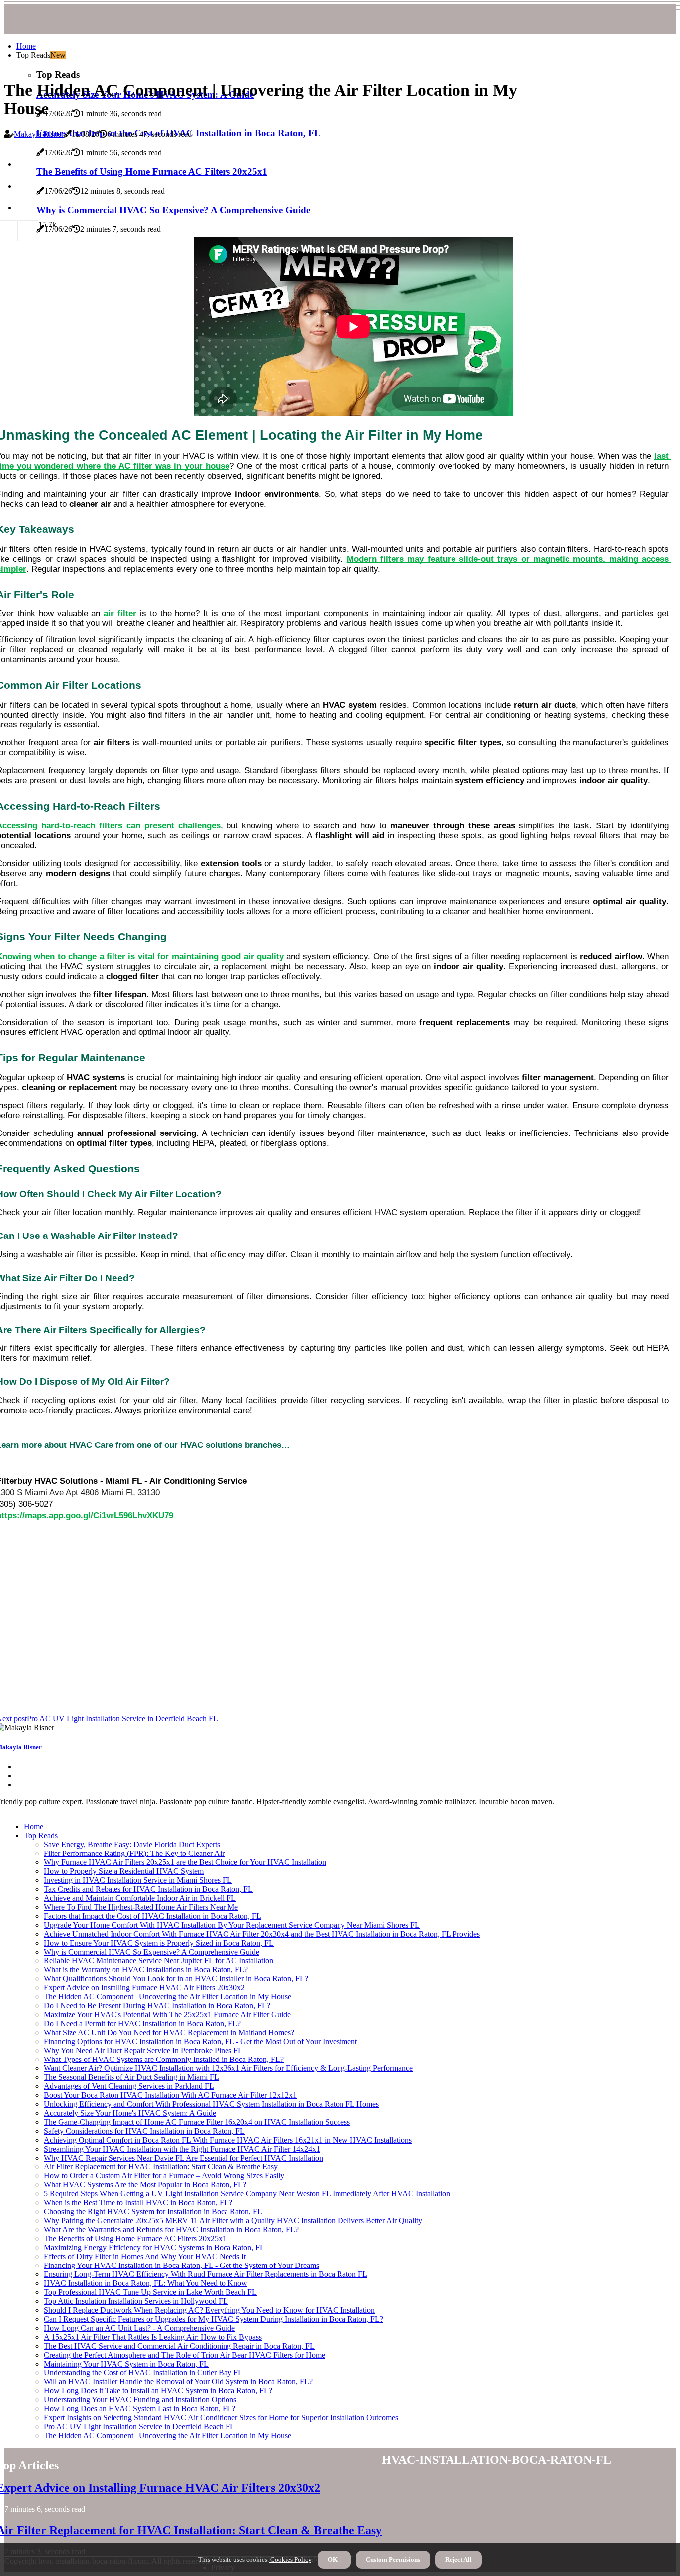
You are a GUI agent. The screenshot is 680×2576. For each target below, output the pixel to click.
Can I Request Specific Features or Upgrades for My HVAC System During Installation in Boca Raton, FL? (214, 2319)
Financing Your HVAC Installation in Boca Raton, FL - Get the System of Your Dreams (181, 2265)
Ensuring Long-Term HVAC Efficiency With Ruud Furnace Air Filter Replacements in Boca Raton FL (206, 2274)
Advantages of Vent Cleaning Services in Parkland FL (129, 2086)
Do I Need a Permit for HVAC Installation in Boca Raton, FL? (142, 2023)
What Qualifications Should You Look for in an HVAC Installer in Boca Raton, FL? (176, 1979)
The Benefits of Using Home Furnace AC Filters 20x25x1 (135, 2238)
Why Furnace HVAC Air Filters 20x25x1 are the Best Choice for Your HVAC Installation (185, 1862)
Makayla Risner (39, 134)
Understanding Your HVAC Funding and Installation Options (140, 2400)
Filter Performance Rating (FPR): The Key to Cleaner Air (134, 1853)
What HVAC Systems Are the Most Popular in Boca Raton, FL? (145, 2185)
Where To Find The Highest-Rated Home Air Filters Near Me (141, 1907)
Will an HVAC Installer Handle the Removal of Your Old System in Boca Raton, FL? (178, 2382)
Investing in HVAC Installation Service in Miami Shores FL (138, 1880)
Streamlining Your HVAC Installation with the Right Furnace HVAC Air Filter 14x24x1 (182, 2149)
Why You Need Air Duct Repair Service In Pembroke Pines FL (143, 2050)
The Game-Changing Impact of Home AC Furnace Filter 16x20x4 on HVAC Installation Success (197, 2122)
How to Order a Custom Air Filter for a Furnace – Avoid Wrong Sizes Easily (164, 2176)
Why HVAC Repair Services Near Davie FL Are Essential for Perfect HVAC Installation (183, 2158)
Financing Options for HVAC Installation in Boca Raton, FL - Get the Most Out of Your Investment (200, 2041)
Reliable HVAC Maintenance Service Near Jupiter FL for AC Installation (159, 1961)
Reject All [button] (458, 2559)
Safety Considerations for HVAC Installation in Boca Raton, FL (144, 2131)
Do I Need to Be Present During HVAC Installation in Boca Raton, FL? (157, 2006)
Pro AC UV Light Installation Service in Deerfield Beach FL (139, 2426)
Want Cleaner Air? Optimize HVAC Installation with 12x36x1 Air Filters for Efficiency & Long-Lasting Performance (228, 2068)
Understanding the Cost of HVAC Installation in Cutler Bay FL (143, 2373)
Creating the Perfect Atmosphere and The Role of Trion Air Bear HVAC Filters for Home (184, 2355)
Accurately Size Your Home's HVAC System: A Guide (130, 2113)
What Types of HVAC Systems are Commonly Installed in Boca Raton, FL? (164, 2059)
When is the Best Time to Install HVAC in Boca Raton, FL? (138, 2203)
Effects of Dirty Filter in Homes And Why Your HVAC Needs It (145, 2256)
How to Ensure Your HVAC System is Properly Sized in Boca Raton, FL (159, 1943)
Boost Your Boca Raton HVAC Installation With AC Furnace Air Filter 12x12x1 (170, 2095)
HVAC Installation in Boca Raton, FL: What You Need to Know (146, 2283)
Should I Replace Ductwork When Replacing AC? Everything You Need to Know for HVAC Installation (209, 2310)
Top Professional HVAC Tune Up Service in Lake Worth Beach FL (150, 2292)
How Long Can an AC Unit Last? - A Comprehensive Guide (139, 2328)
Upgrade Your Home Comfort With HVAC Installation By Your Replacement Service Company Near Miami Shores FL (232, 1925)
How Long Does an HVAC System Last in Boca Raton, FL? (140, 2409)
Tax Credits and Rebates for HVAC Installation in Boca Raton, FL (148, 1889)
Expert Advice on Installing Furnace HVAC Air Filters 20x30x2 (144, 1988)
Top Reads (41, 1835)
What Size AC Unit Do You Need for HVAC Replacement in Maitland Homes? (169, 2032)
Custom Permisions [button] (393, 2559)
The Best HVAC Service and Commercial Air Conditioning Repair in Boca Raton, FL (179, 2346)
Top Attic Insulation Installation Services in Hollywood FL (136, 2301)
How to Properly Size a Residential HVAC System (124, 1871)
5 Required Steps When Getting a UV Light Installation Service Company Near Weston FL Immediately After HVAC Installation (247, 2194)
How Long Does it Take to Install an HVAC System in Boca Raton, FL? (158, 2391)
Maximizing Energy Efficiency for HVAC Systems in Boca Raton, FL (154, 2247)
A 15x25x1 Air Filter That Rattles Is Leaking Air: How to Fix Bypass (153, 2337)
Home (26, 46)
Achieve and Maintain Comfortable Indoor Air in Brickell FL (140, 1898)
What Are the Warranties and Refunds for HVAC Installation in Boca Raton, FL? (171, 2229)
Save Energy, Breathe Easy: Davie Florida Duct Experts (132, 1844)
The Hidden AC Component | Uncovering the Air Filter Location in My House (168, 1997)
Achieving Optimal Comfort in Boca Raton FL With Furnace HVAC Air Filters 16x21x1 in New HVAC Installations (228, 2140)
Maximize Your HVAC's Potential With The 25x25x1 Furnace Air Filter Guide (167, 2014)
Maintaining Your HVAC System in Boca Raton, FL (126, 2364)
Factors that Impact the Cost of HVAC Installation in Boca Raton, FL (153, 1916)
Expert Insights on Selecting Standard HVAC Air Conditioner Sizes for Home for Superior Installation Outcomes (221, 2418)
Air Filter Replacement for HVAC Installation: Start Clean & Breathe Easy (161, 2167)
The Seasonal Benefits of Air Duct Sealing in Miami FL (131, 2077)
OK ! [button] (334, 2559)
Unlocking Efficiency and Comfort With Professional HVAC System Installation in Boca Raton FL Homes (211, 2104)
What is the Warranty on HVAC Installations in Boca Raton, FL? (146, 1970)
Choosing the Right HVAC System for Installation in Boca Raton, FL (153, 2212)
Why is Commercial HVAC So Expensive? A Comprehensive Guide (152, 1952)
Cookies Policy (290, 2559)
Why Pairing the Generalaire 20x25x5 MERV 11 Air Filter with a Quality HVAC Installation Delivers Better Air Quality (233, 2220)
